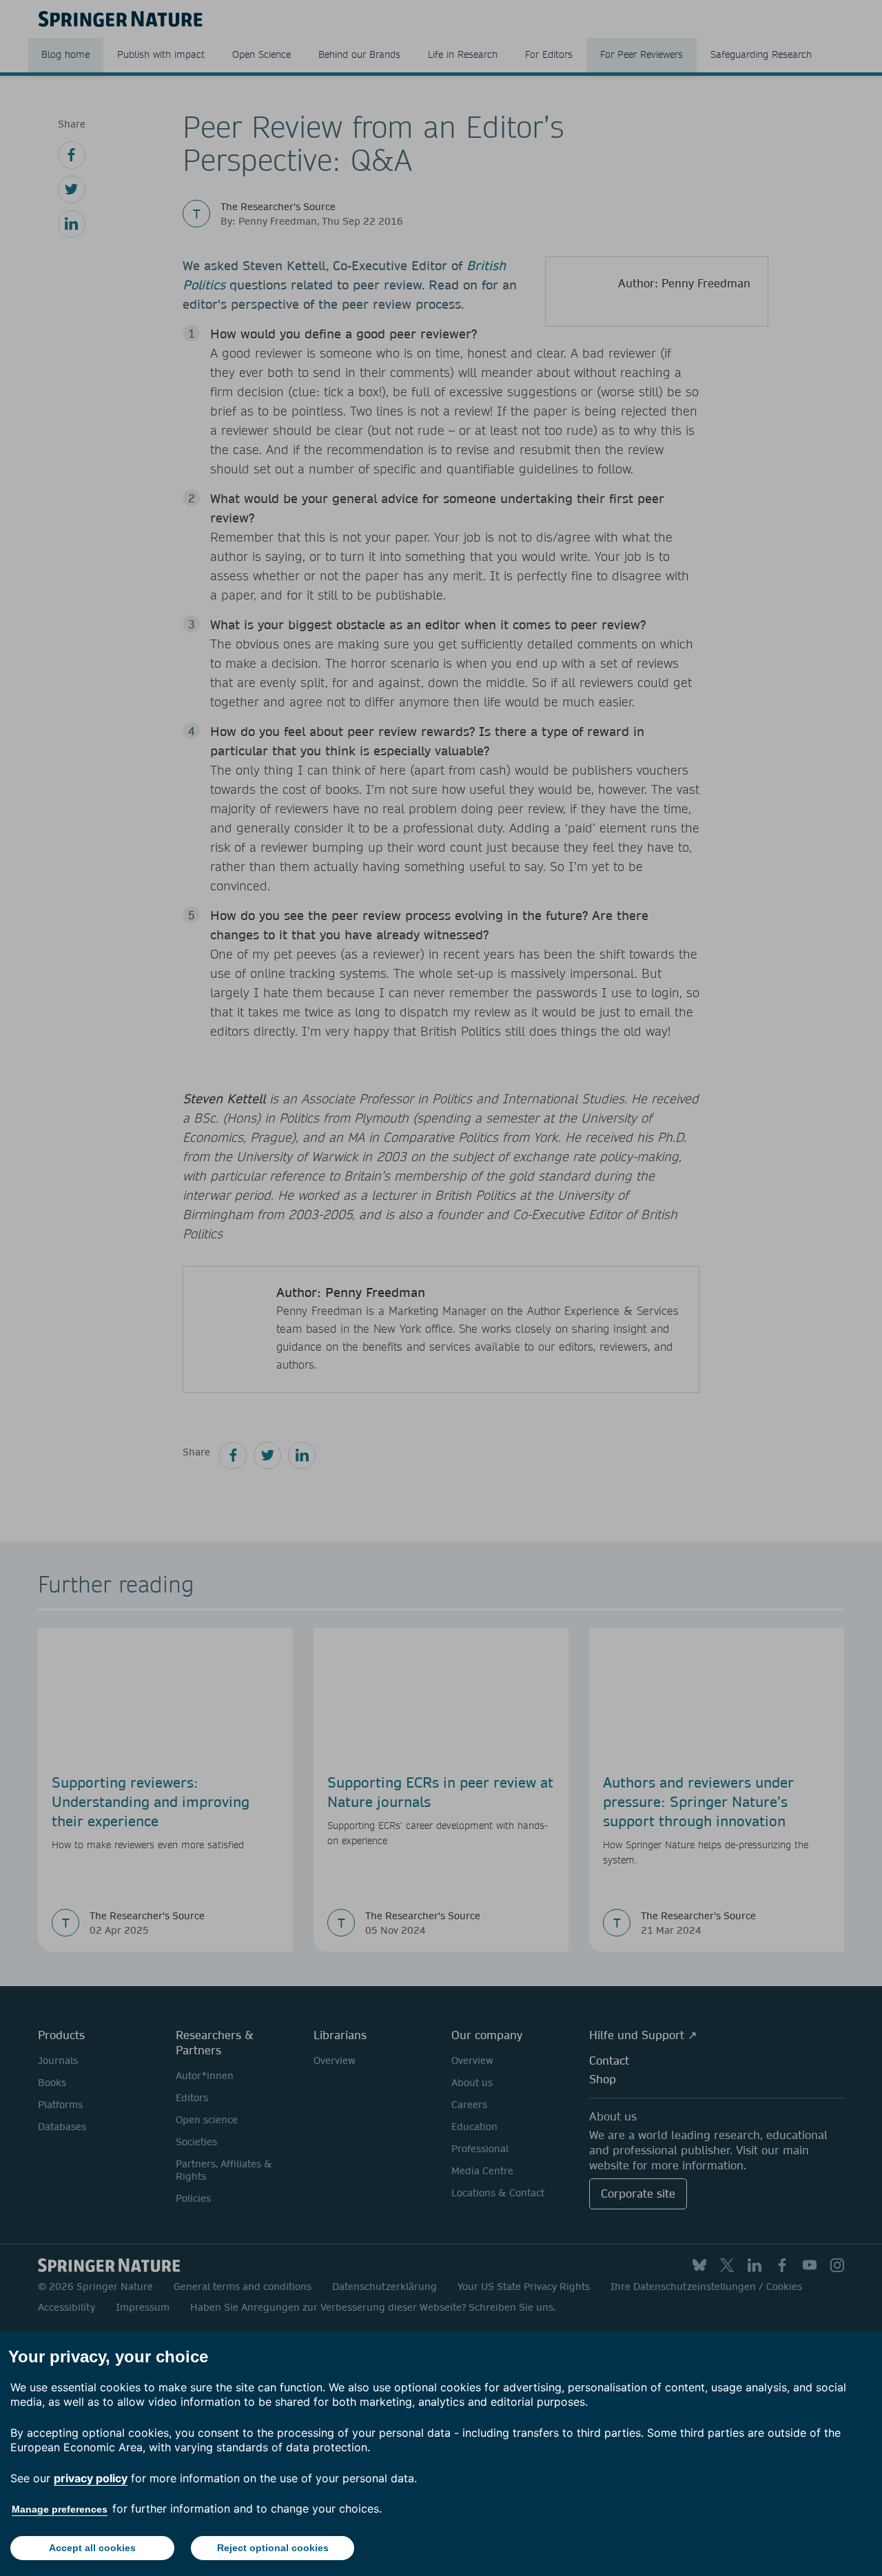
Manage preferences (60, 2509)
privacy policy (91, 2478)
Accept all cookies (92, 2548)
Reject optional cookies (273, 2548)
